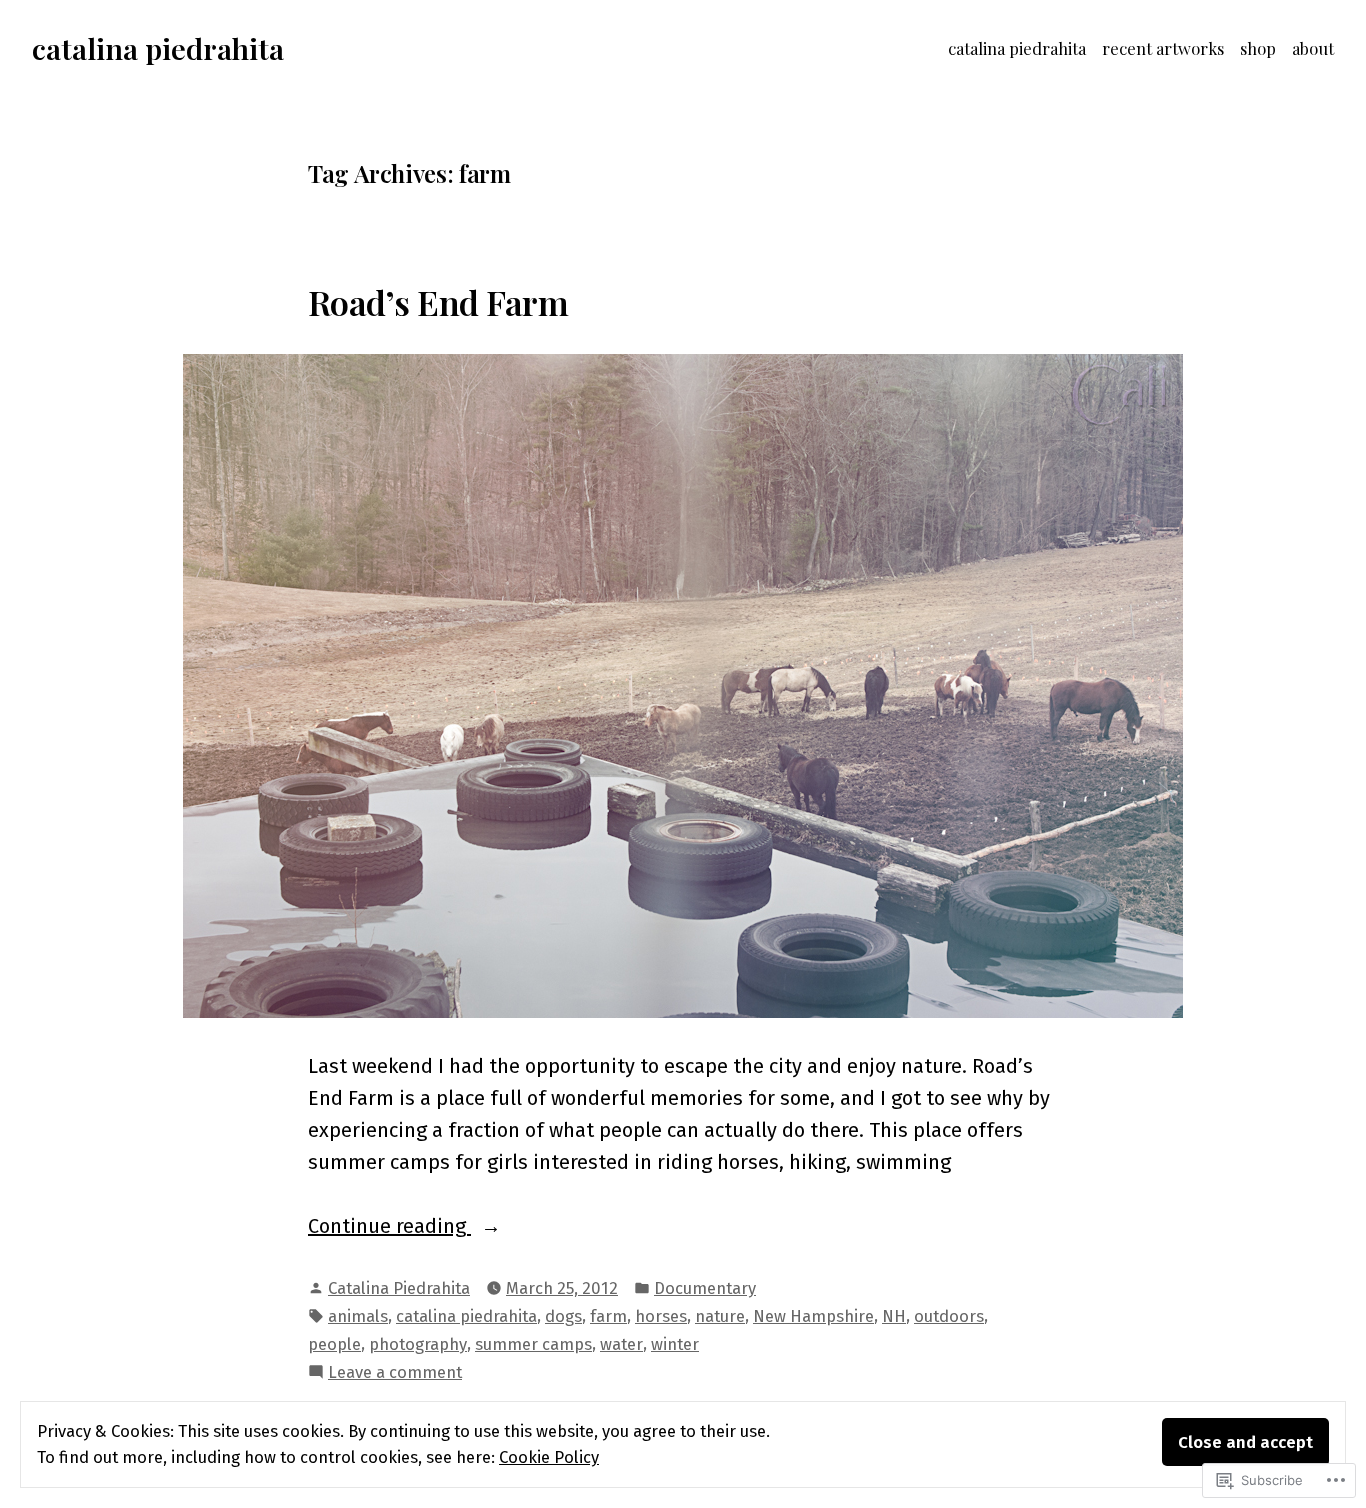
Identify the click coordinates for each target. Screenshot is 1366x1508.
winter (675, 1344)
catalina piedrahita (158, 48)
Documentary (705, 1288)
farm (608, 1316)
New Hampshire (813, 1316)
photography (418, 1344)
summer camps (533, 1344)
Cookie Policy (549, 1457)
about (1313, 48)
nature (720, 1316)
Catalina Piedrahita (399, 1288)
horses (661, 1316)
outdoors (949, 1316)
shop (1258, 48)
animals (358, 1316)
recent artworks (1163, 48)
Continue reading (389, 1227)
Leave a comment (395, 1373)
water (621, 1344)
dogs (563, 1316)
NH (894, 1316)
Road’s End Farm (438, 302)
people (334, 1344)
